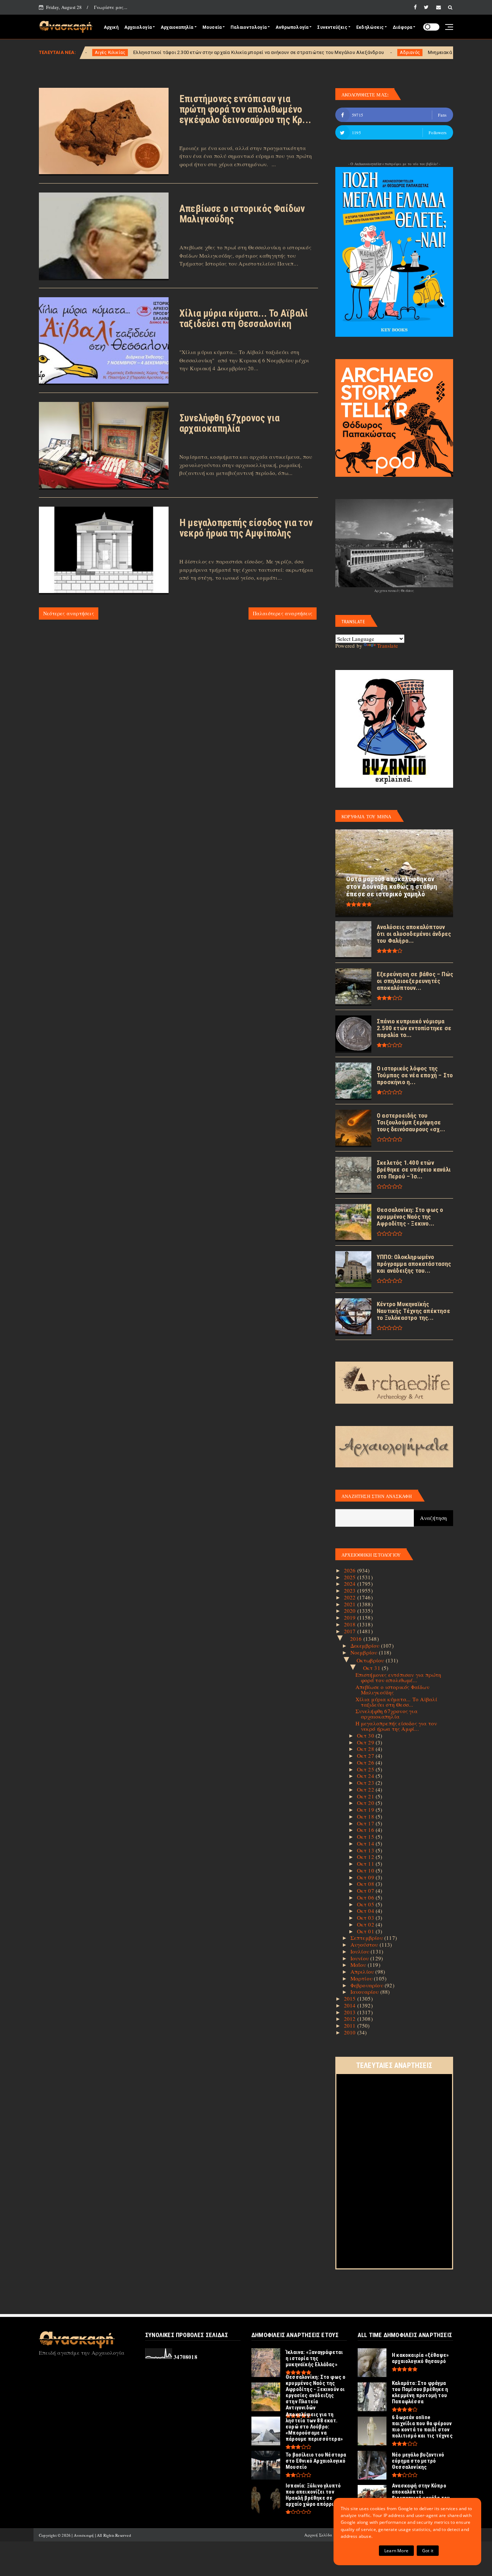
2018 (351, 1624)
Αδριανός (291, 53)
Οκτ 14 (366, 1843)
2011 (351, 2025)
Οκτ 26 (366, 1762)
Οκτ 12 (366, 1857)
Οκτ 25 (366, 1769)
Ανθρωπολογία (292, 27)
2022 (351, 1597)
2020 (351, 1611)
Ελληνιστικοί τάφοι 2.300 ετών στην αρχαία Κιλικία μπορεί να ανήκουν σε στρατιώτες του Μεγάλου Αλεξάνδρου (140, 52)
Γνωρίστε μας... (111, 7)
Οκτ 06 (366, 1897)
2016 (357, 1639)
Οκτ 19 (366, 1810)
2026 (351, 1570)
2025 (351, 1577)
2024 (351, 1584)
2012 (351, 2019)
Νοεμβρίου (365, 1652)
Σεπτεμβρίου (367, 1938)
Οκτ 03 (366, 1918)
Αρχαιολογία (138, 27)
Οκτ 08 (366, 1884)
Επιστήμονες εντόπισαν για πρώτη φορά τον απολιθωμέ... (399, 1677)
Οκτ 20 (366, 1803)
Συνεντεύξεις (332, 27)
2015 (351, 1998)
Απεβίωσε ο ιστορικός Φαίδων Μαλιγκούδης (242, 214)
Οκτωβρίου (371, 1660)
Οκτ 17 (366, 1823)
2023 (351, 1590)
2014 (351, 2005)
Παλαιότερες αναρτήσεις (283, 613)
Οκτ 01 (366, 1931)
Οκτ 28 (366, 1749)
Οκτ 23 (366, 1783)
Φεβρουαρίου (368, 1985)
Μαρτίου (362, 1978)
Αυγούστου (365, 1945)
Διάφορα (402, 27)
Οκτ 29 (366, 1742)
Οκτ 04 (366, 1911)
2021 (351, 1604)
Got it (428, 2551)
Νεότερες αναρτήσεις (69, 613)
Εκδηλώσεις (370, 27)
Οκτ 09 (366, 1877)
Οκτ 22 (366, 1789)
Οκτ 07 (366, 1891)
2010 (351, 2032)
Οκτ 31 (372, 1668)
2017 (351, 1631)
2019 (351, 1617)
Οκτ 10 (366, 1870)
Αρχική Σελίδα (318, 2535)
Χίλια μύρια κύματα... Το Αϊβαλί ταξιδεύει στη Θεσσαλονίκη (244, 319)
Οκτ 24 (366, 1776)
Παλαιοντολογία (249, 27)
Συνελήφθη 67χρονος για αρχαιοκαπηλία (229, 423)
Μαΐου (359, 1965)
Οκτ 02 (366, 1924)
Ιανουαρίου (365, 1992)
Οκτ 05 (366, 1904)
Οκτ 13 (366, 1850)
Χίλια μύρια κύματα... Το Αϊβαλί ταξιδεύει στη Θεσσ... (397, 1702)
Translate (388, 646)
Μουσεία (212, 27)
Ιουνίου (361, 1958)
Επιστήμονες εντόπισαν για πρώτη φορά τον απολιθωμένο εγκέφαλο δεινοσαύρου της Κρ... (245, 109)
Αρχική (111, 27)
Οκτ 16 (366, 1830)
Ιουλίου (361, 1951)
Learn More (396, 2551)
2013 (351, 2012)
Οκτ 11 (366, 1864)
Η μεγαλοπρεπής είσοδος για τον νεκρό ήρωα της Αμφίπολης (246, 528)
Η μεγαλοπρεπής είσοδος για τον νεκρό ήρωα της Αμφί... (396, 1726)
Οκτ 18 (366, 1816)
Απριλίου (363, 1971)
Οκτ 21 (366, 1796)
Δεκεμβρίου (366, 1645)
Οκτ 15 (366, 1837)
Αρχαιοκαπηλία (177, 27)
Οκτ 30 (366, 1735)
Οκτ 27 (366, 1756)
